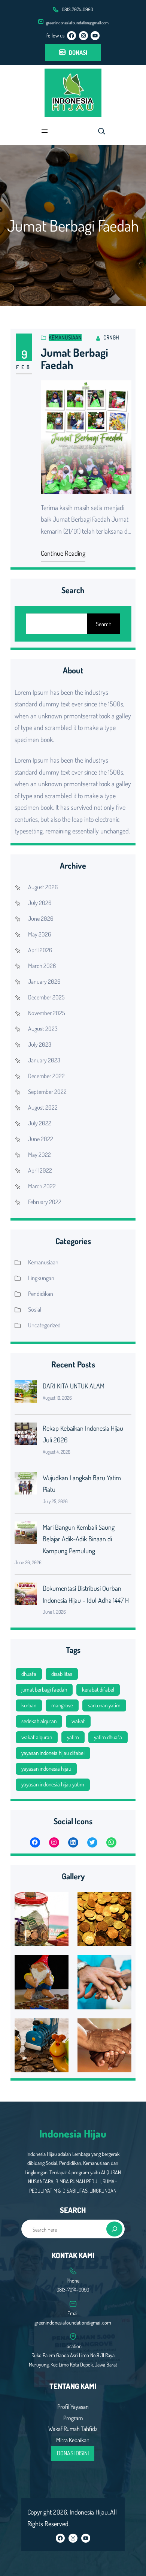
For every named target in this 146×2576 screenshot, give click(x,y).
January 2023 (44, 1060)
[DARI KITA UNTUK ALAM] (26, 1393)
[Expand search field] (101, 131)
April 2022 (40, 1170)
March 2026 (42, 966)
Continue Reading (63, 553)
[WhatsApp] (111, 1842)
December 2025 (46, 997)
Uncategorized (44, 1325)
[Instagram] (83, 36)
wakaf (78, 1721)
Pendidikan (41, 1294)
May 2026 (39, 934)
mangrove (62, 1705)
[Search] (114, 2229)
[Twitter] (92, 1842)
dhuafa (29, 1674)
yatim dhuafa (108, 1737)
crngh (111, 337)
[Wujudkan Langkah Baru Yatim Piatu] (26, 1485)
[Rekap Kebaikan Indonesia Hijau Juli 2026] (26, 1436)
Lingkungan (41, 1278)
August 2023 (43, 1029)
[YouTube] (95, 36)
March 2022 (42, 1186)
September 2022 (47, 1092)
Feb (24, 367)
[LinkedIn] (73, 1842)
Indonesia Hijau (73, 2133)
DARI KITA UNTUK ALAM (74, 1386)
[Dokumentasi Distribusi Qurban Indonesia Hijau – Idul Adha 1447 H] (26, 1596)
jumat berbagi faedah (44, 1690)
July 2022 (40, 1123)
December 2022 (46, 1076)
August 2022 (43, 1107)
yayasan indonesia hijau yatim (53, 1784)
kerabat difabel (98, 1690)
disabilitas (62, 1674)
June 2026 (41, 919)
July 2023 (40, 1044)
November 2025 (47, 1013)
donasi (78, 52)
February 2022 (45, 1202)
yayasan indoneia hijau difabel (53, 1753)
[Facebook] (72, 36)
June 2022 (41, 1139)
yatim (73, 1737)
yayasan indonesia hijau (46, 1769)
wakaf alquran (37, 1737)
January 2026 (44, 981)
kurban (29, 1705)
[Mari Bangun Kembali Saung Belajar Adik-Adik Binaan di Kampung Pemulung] (26, 1535)
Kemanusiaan (65, 337)
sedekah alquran (39, 1721)
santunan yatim (104, 1705)
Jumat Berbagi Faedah (74, 359)
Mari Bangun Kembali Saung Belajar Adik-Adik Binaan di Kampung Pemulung (79, 1539)
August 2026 (43, 887)
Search (104, 624)
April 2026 (40, 950)
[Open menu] (45, 131)
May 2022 (39, 1155)
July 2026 (40, 903)
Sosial (35, 1309)
